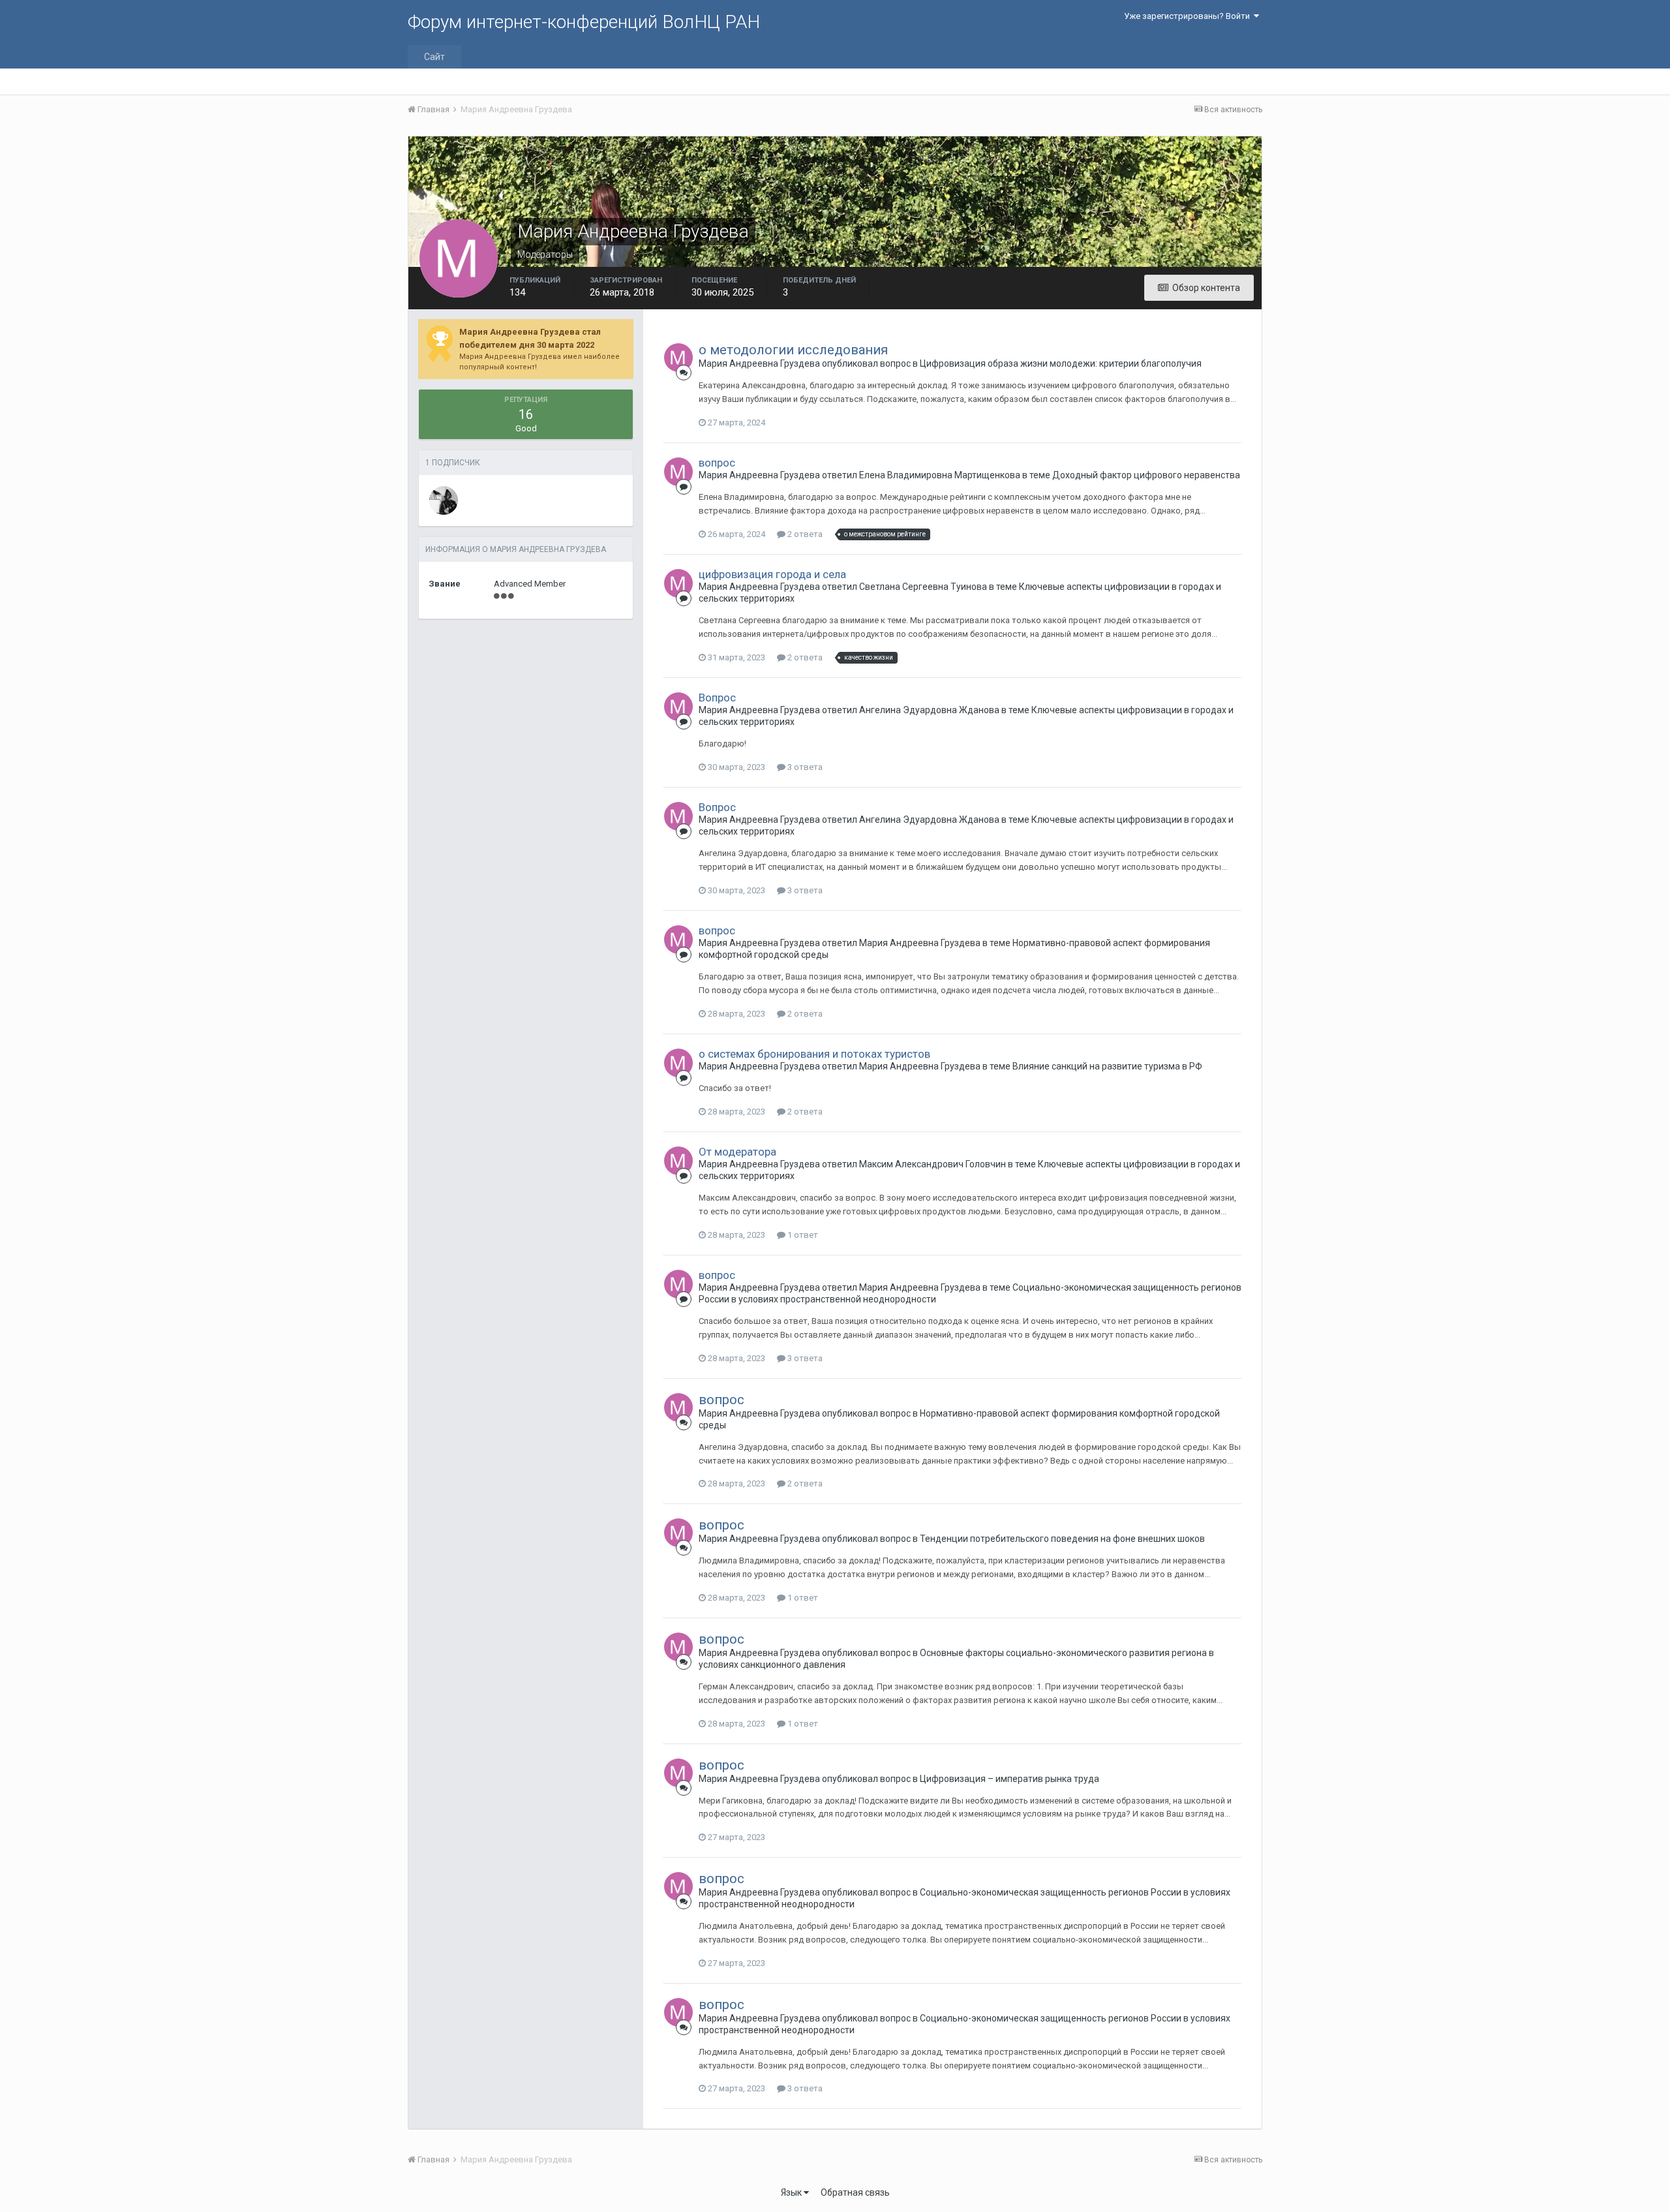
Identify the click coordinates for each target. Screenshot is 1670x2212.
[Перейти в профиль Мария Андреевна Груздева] (678, 358)
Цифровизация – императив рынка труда (1010, 1779)
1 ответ (802, 1235)
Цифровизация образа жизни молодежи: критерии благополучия (1061, 363)
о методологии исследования (793, 350)
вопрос (717, 463)
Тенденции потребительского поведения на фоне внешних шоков (1062, 1539)
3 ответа (804, 767)
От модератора (737, 1152)
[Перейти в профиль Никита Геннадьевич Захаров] (444, 500)
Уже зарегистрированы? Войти (1189, 16)
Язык (792, 2192)
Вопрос (717, 698)
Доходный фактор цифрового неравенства (1146, 475)
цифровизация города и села (772, 574)
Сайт (434, 57)
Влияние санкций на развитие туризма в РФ (1107, 1066)
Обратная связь (855, 2192)
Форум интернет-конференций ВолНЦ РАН (584, 22)
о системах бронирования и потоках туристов (814, 1054)
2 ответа (804, 534)
